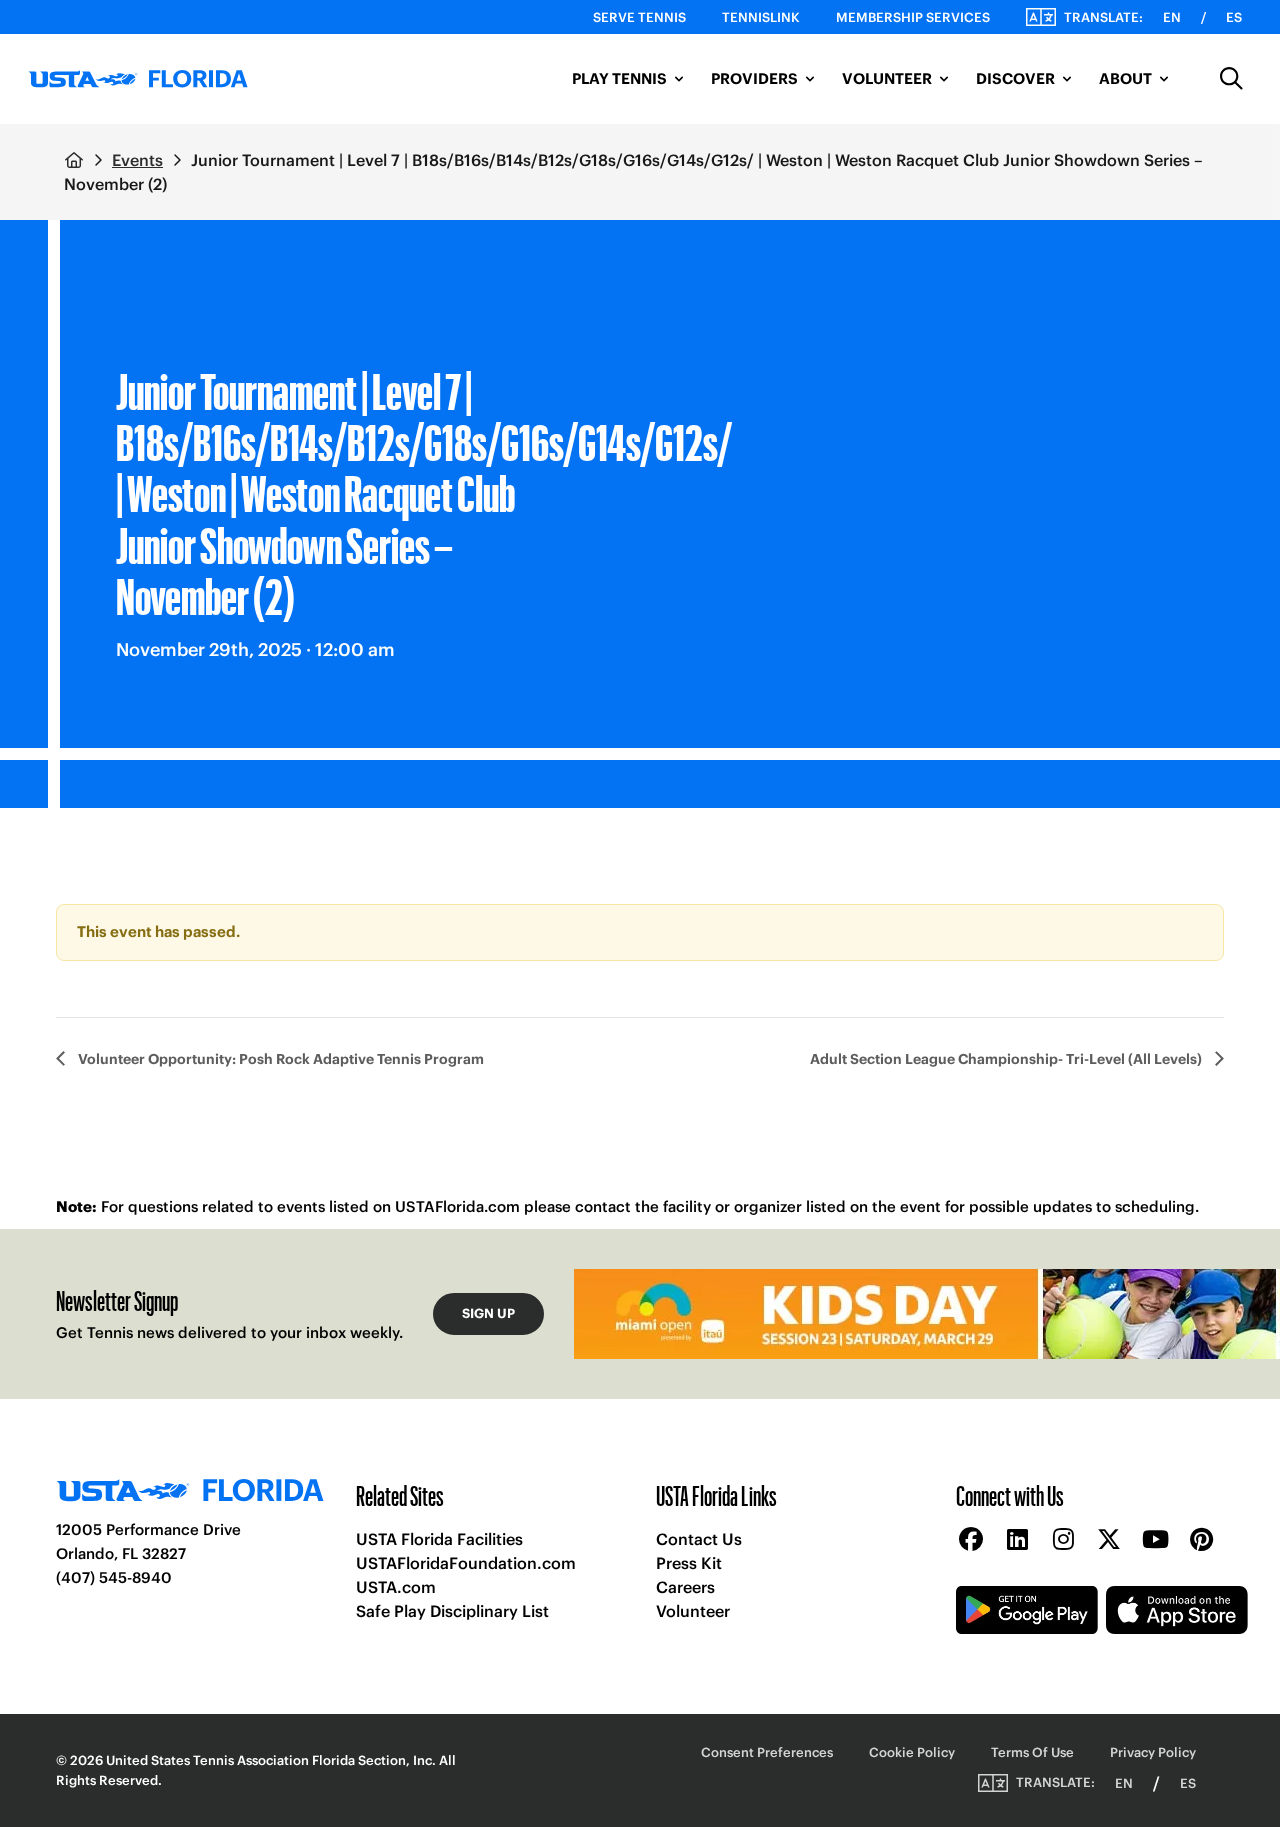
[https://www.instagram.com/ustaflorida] (1063, 1540)
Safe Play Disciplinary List (452, 1611)
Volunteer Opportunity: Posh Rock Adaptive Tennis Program (279, 1059)
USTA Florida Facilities (439, 1539)
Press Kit (689, 1563)
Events (137, 160)
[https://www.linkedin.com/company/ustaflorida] (1017, 1540)
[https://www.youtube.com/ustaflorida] (1155, 1540)
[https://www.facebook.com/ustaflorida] (971, 1540)
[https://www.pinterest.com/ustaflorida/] (1201, 1540)
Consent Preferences (767, 1752)
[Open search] (1232, 79)
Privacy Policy (1153, 1752)
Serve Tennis (639, 17)
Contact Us (699, 1539)
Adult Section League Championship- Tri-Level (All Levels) (1007, 1059)
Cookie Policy (912, 1752)
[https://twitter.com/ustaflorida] (1109, 1540)
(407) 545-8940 (114, 1577)
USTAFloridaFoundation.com (466, 1563)
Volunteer (693, 1611)
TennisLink (761, 17)
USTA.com (396, 1587)
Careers (685, 1587)
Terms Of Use (1032, 1752)
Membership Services (913, 17)
